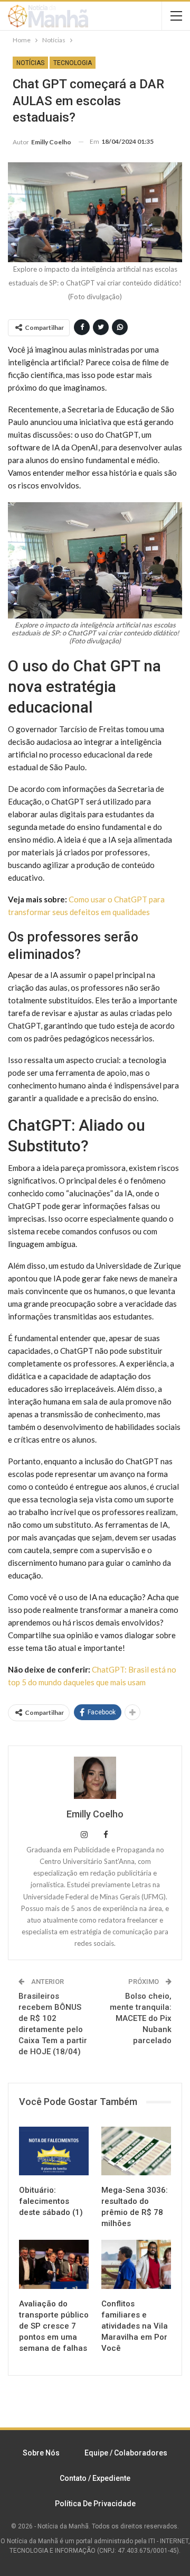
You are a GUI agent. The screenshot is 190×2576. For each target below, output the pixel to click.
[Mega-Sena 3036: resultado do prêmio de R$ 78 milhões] (136, 2151)
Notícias (30, 63)
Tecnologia (73, 63)
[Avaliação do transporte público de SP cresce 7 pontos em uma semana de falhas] (54, 2264)
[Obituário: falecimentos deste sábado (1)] (54, 2151)
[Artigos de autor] (95, 1778)
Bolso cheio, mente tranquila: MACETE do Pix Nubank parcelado (141, 2018)
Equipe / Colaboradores (126, 2453)
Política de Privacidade (95, 2504)
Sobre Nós (41, 2453)
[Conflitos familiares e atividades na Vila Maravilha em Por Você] (136, 2264)
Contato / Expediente (95, 2478)
